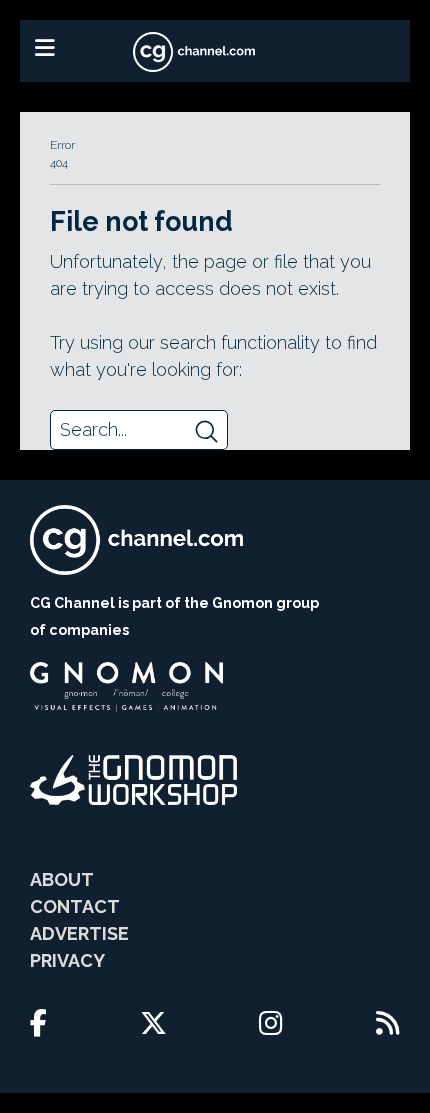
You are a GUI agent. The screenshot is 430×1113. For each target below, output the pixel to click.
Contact (75, 906)
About (62, 879)
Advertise (79, 933)
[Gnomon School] (126, 687)
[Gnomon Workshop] (134, 780)
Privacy (67, 960)
